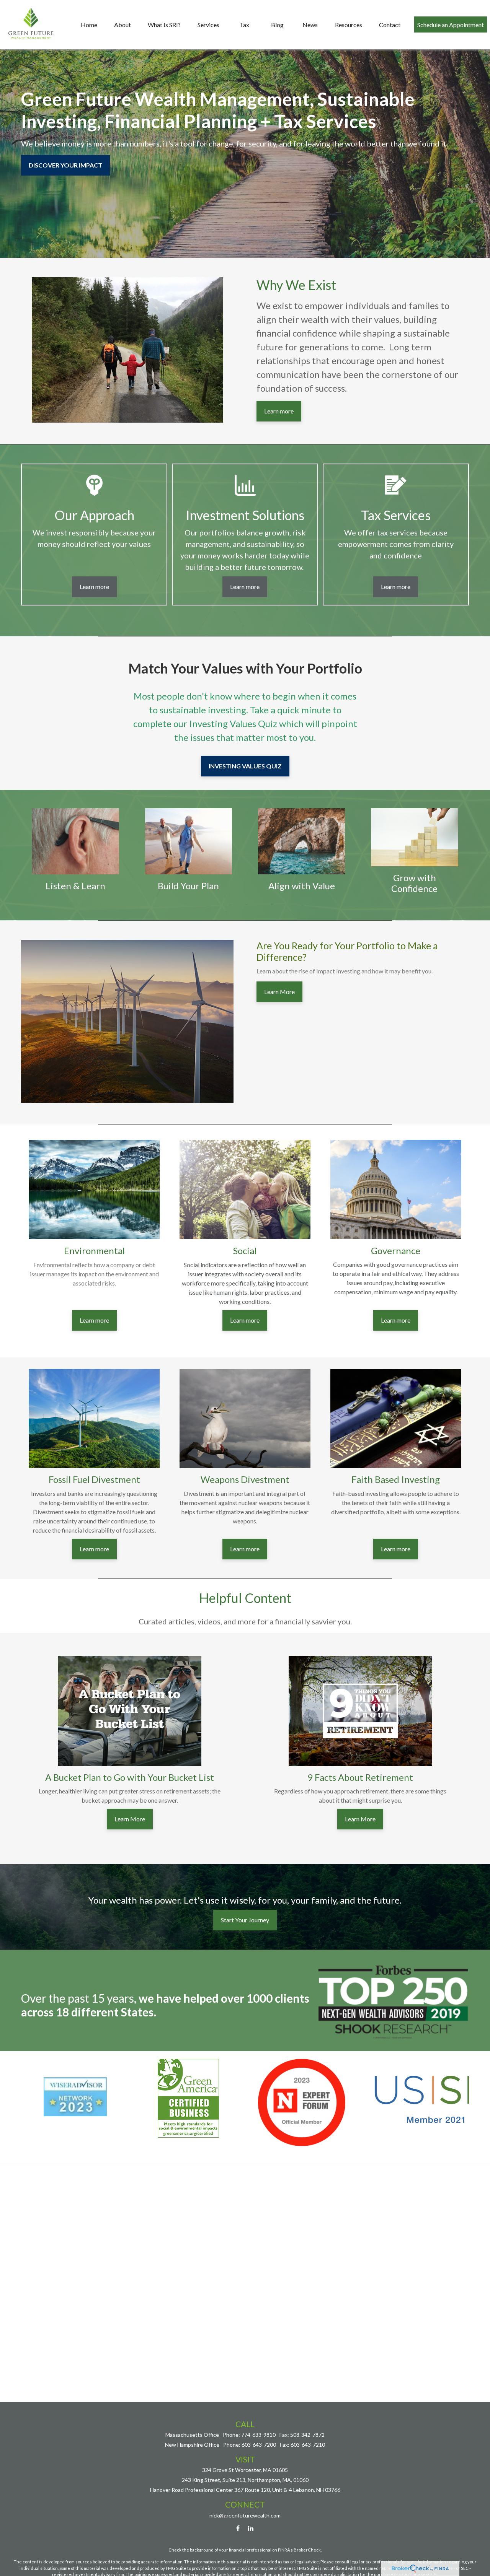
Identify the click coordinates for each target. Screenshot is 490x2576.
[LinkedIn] (251, 2528)
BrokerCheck (307, 2550)
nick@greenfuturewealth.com (245, 2515)
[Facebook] (238, 2528)
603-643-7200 (259, 2445)
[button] (89, 24)
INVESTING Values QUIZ (245, 766)
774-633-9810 (258, 2435)
